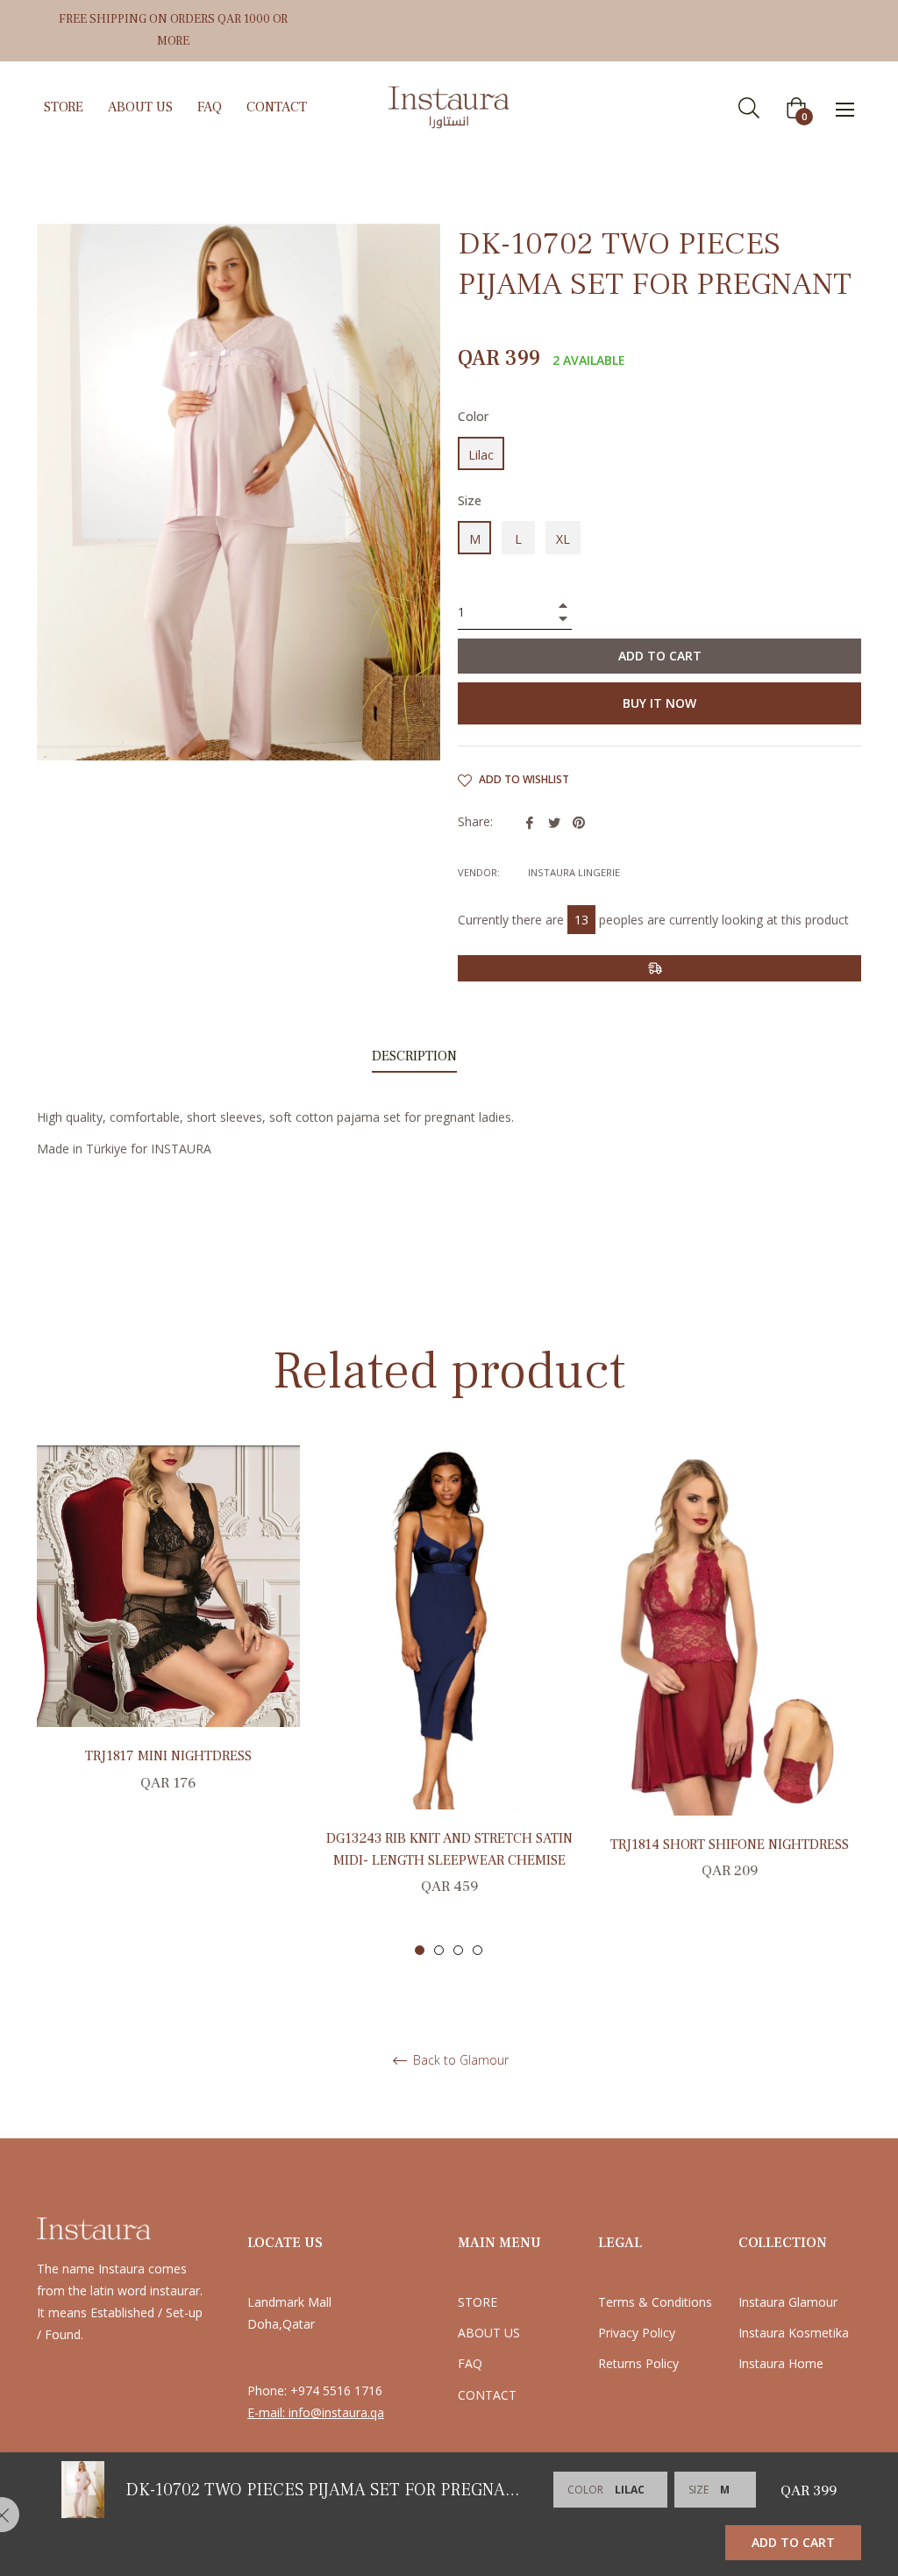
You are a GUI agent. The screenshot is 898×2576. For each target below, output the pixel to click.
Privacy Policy (637, 2333)
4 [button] (478, 1950)
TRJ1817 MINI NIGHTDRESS (168, 1756)
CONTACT (487, 2395)
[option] (168, 1638)
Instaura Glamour (788, 2302)
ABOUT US (489, 2333)
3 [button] (458, 1950)
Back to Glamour (459, 2061)
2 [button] (439, 1950)
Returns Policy (638, 2363)
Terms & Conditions (655, 2302)
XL (563, 539)
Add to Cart (793, 2542)
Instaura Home (781, 2363)
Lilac (481, 455)
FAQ (470, 2363)
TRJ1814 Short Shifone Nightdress (730, 1845)
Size (470, 500)
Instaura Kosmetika (794, 2333)
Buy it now (659, 703)
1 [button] (420, 1950)
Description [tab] (414, 1056)
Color (473, 416)
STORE (478, 2302)
